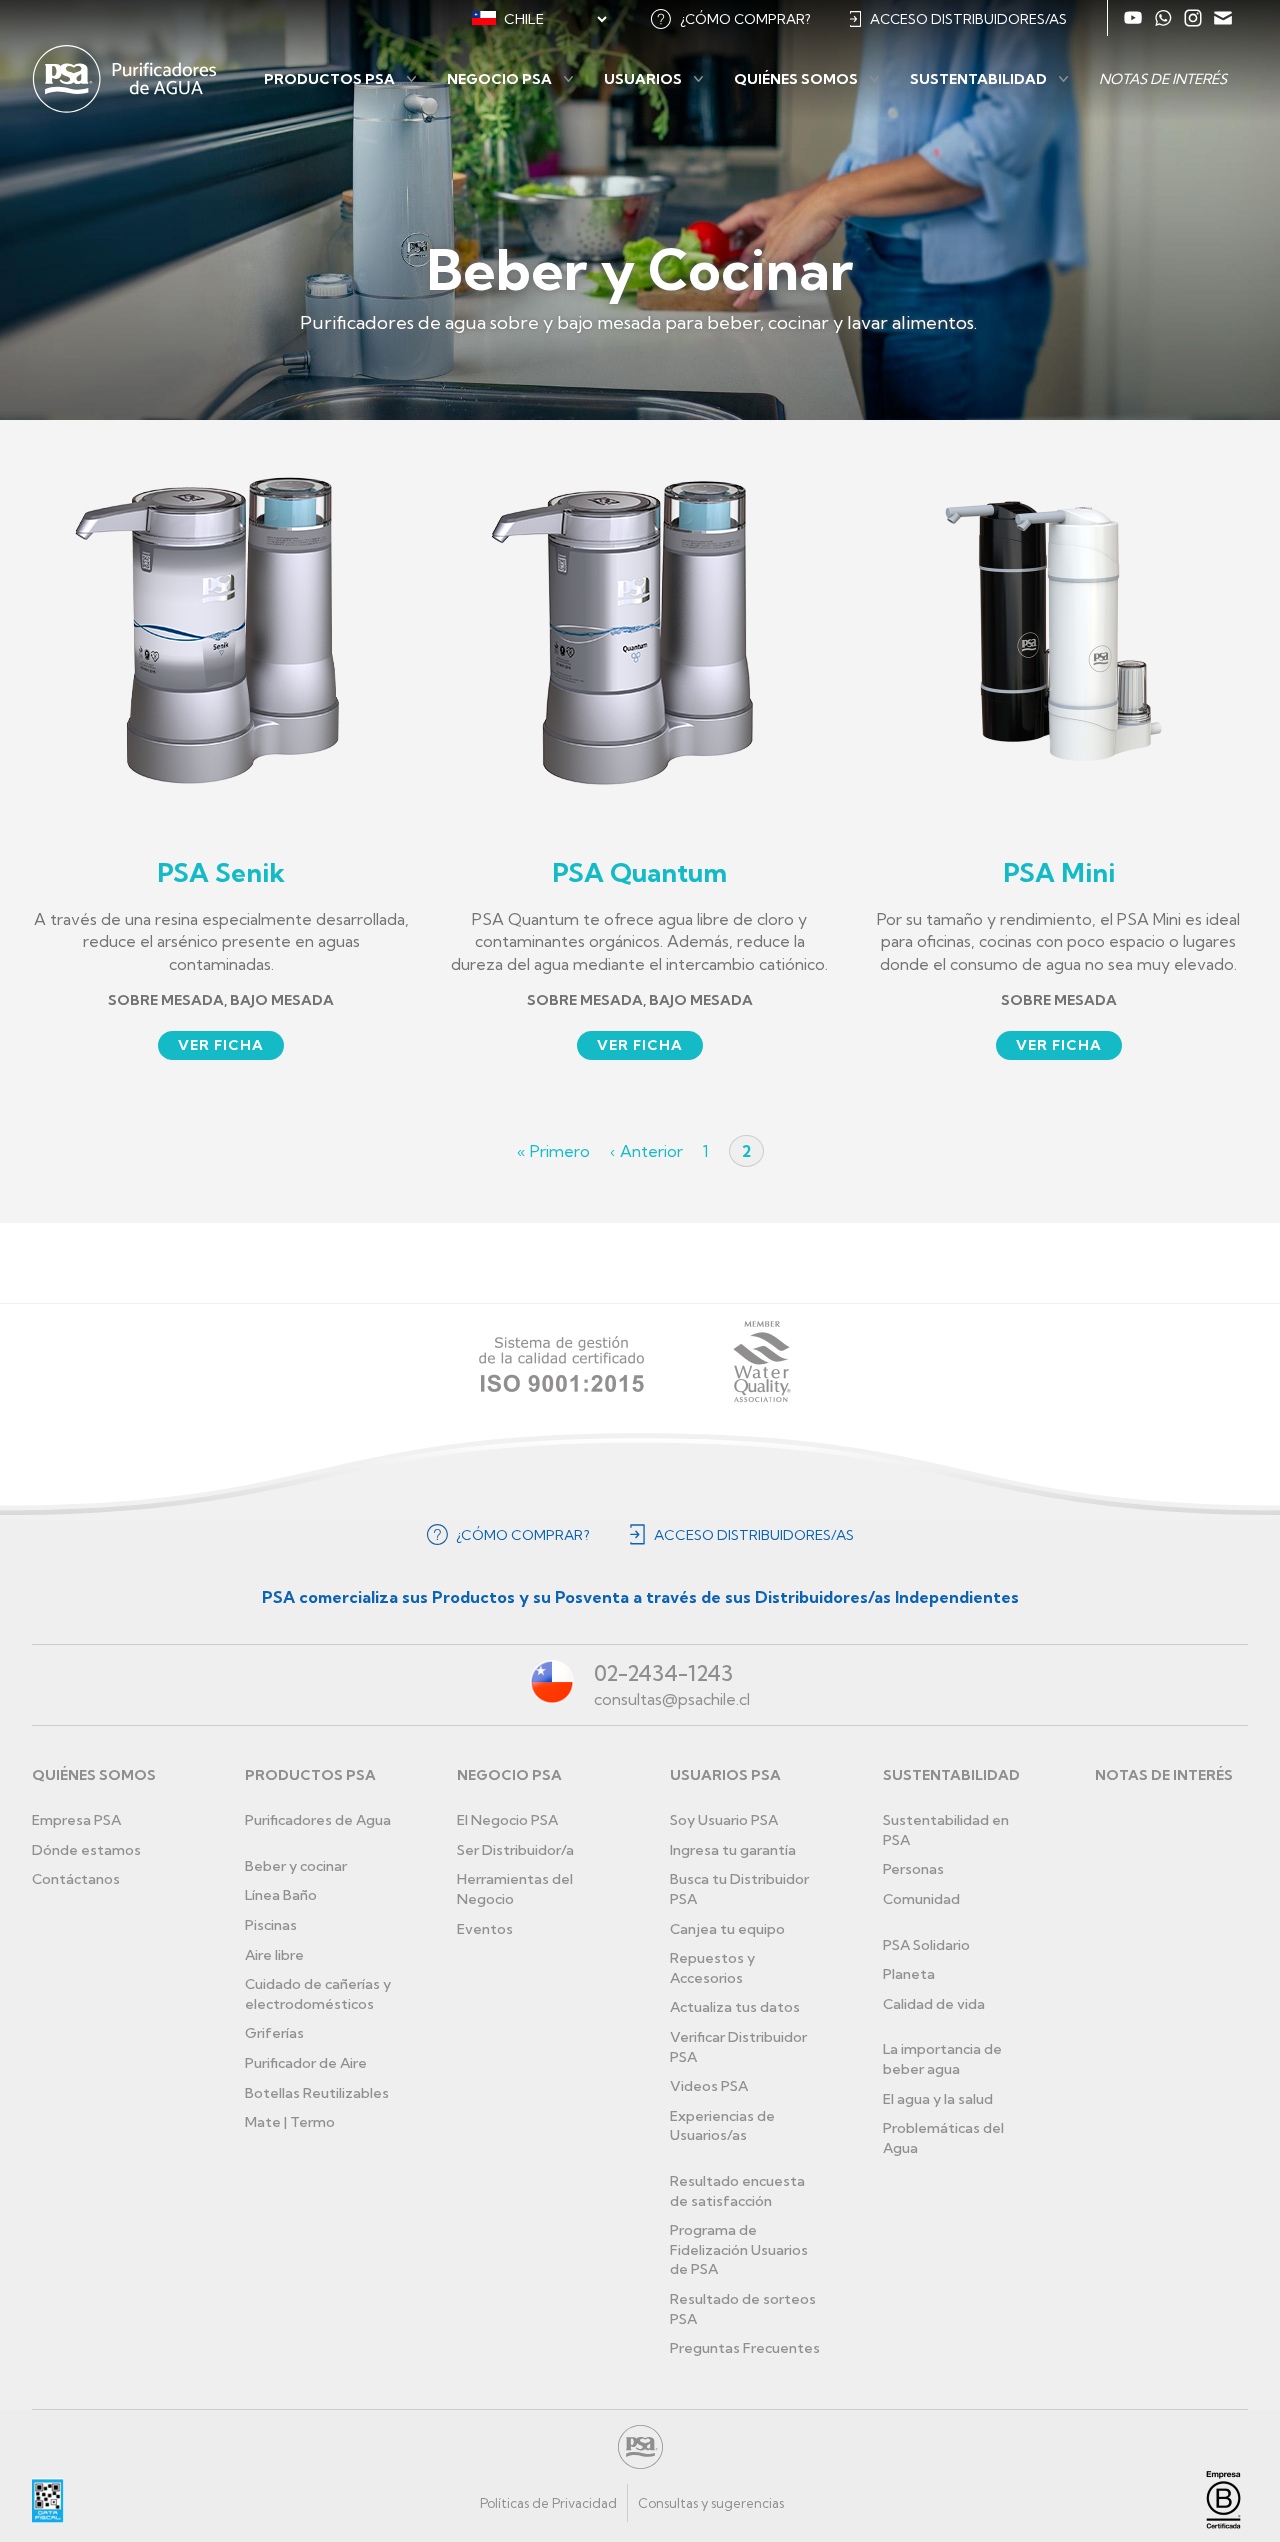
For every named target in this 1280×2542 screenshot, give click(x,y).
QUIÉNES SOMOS (94, 1775)
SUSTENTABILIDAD (951, 1775)
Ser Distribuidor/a (515, 1850)
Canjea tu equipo (727, 1929)
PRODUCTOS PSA (310, 1775)
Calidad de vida (934, 2004)
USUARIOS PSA (725, 1775)
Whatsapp (1163, 18)
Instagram (1193, 18)
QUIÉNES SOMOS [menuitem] (796, 79)
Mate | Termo (290, 2122)
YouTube (1133, 18)
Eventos (485, 1929)
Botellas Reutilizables (317, 2093)
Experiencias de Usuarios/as (722, 2126)
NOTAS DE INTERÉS (1164, 1775)
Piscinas (271, 1925)
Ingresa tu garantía (733, 1850)
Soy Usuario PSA (724, 1820)
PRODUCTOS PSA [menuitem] (329, 79)
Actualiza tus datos (735, 2007)
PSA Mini (1059, 872)
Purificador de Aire (306, 2063)
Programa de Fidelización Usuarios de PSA (739, 2249)
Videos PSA (709, 2086)
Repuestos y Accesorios (712, 1968)
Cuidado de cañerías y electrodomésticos (318, 1994)
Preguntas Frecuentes (745, 2348)
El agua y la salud (938, 2099)
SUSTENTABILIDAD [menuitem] (978, 79)
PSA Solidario (926, 1945)
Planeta (909, 1974)
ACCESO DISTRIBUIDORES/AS (968, 19)
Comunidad (921, 1899)
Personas (913, 1869)
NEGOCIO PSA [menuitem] (499, 79)
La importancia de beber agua (942, 2059)
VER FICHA (221, 1045)
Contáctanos (76, 1879)
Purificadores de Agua (318, 1820)
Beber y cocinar (296, 1866)
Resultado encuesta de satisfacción (737, 2191)
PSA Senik (221, 872)
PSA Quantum (639, 872)
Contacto (1223, 18)
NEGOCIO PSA (509, 1775)
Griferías (274, 2033)
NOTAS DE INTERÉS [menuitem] (1163, 79)
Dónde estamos (86, 1850)
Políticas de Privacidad (548, 2503)
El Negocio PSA (507, 1820)
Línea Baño (281, 1895)
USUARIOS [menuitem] (643, 79)
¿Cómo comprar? (745, 19)
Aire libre (274, 1955)
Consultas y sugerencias (711, 2503)
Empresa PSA (76, 1820)
